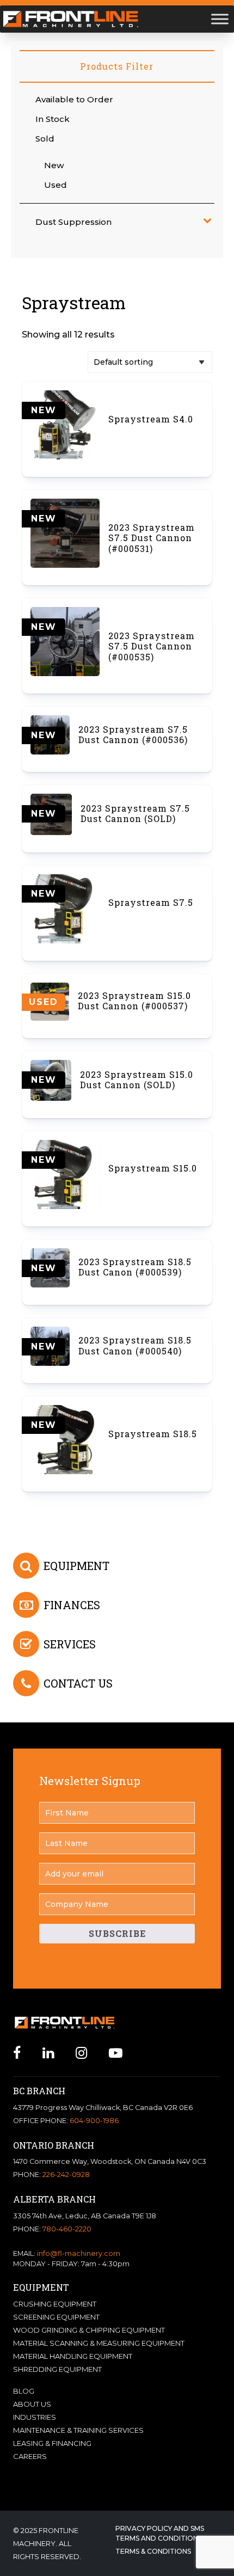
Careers (30, 2456)
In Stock (53, 119)
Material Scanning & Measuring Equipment (99, 2343)
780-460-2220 (67, 2229)
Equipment (76, 1566)
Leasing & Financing (52, 2443)
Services (70, 1644)
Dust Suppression (73, 222)
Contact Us (78, 1683)
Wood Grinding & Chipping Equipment (89, 2330)
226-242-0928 (66, 2175)
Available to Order (74, 99)
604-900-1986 (94, 2121)
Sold (45, 139)
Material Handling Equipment (73, 2356)
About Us (32, 2404)
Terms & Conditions (153, 2551)
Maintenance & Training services (78, 2430)
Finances (72, 1605)
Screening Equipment (56, 2317)
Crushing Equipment (55, 2304)
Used (56, 185)
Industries (35, 2417)
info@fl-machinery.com (79, 2253)
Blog (24, 2391)
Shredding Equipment (57, 2369)
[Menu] (220, 19)
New (54, 165)
